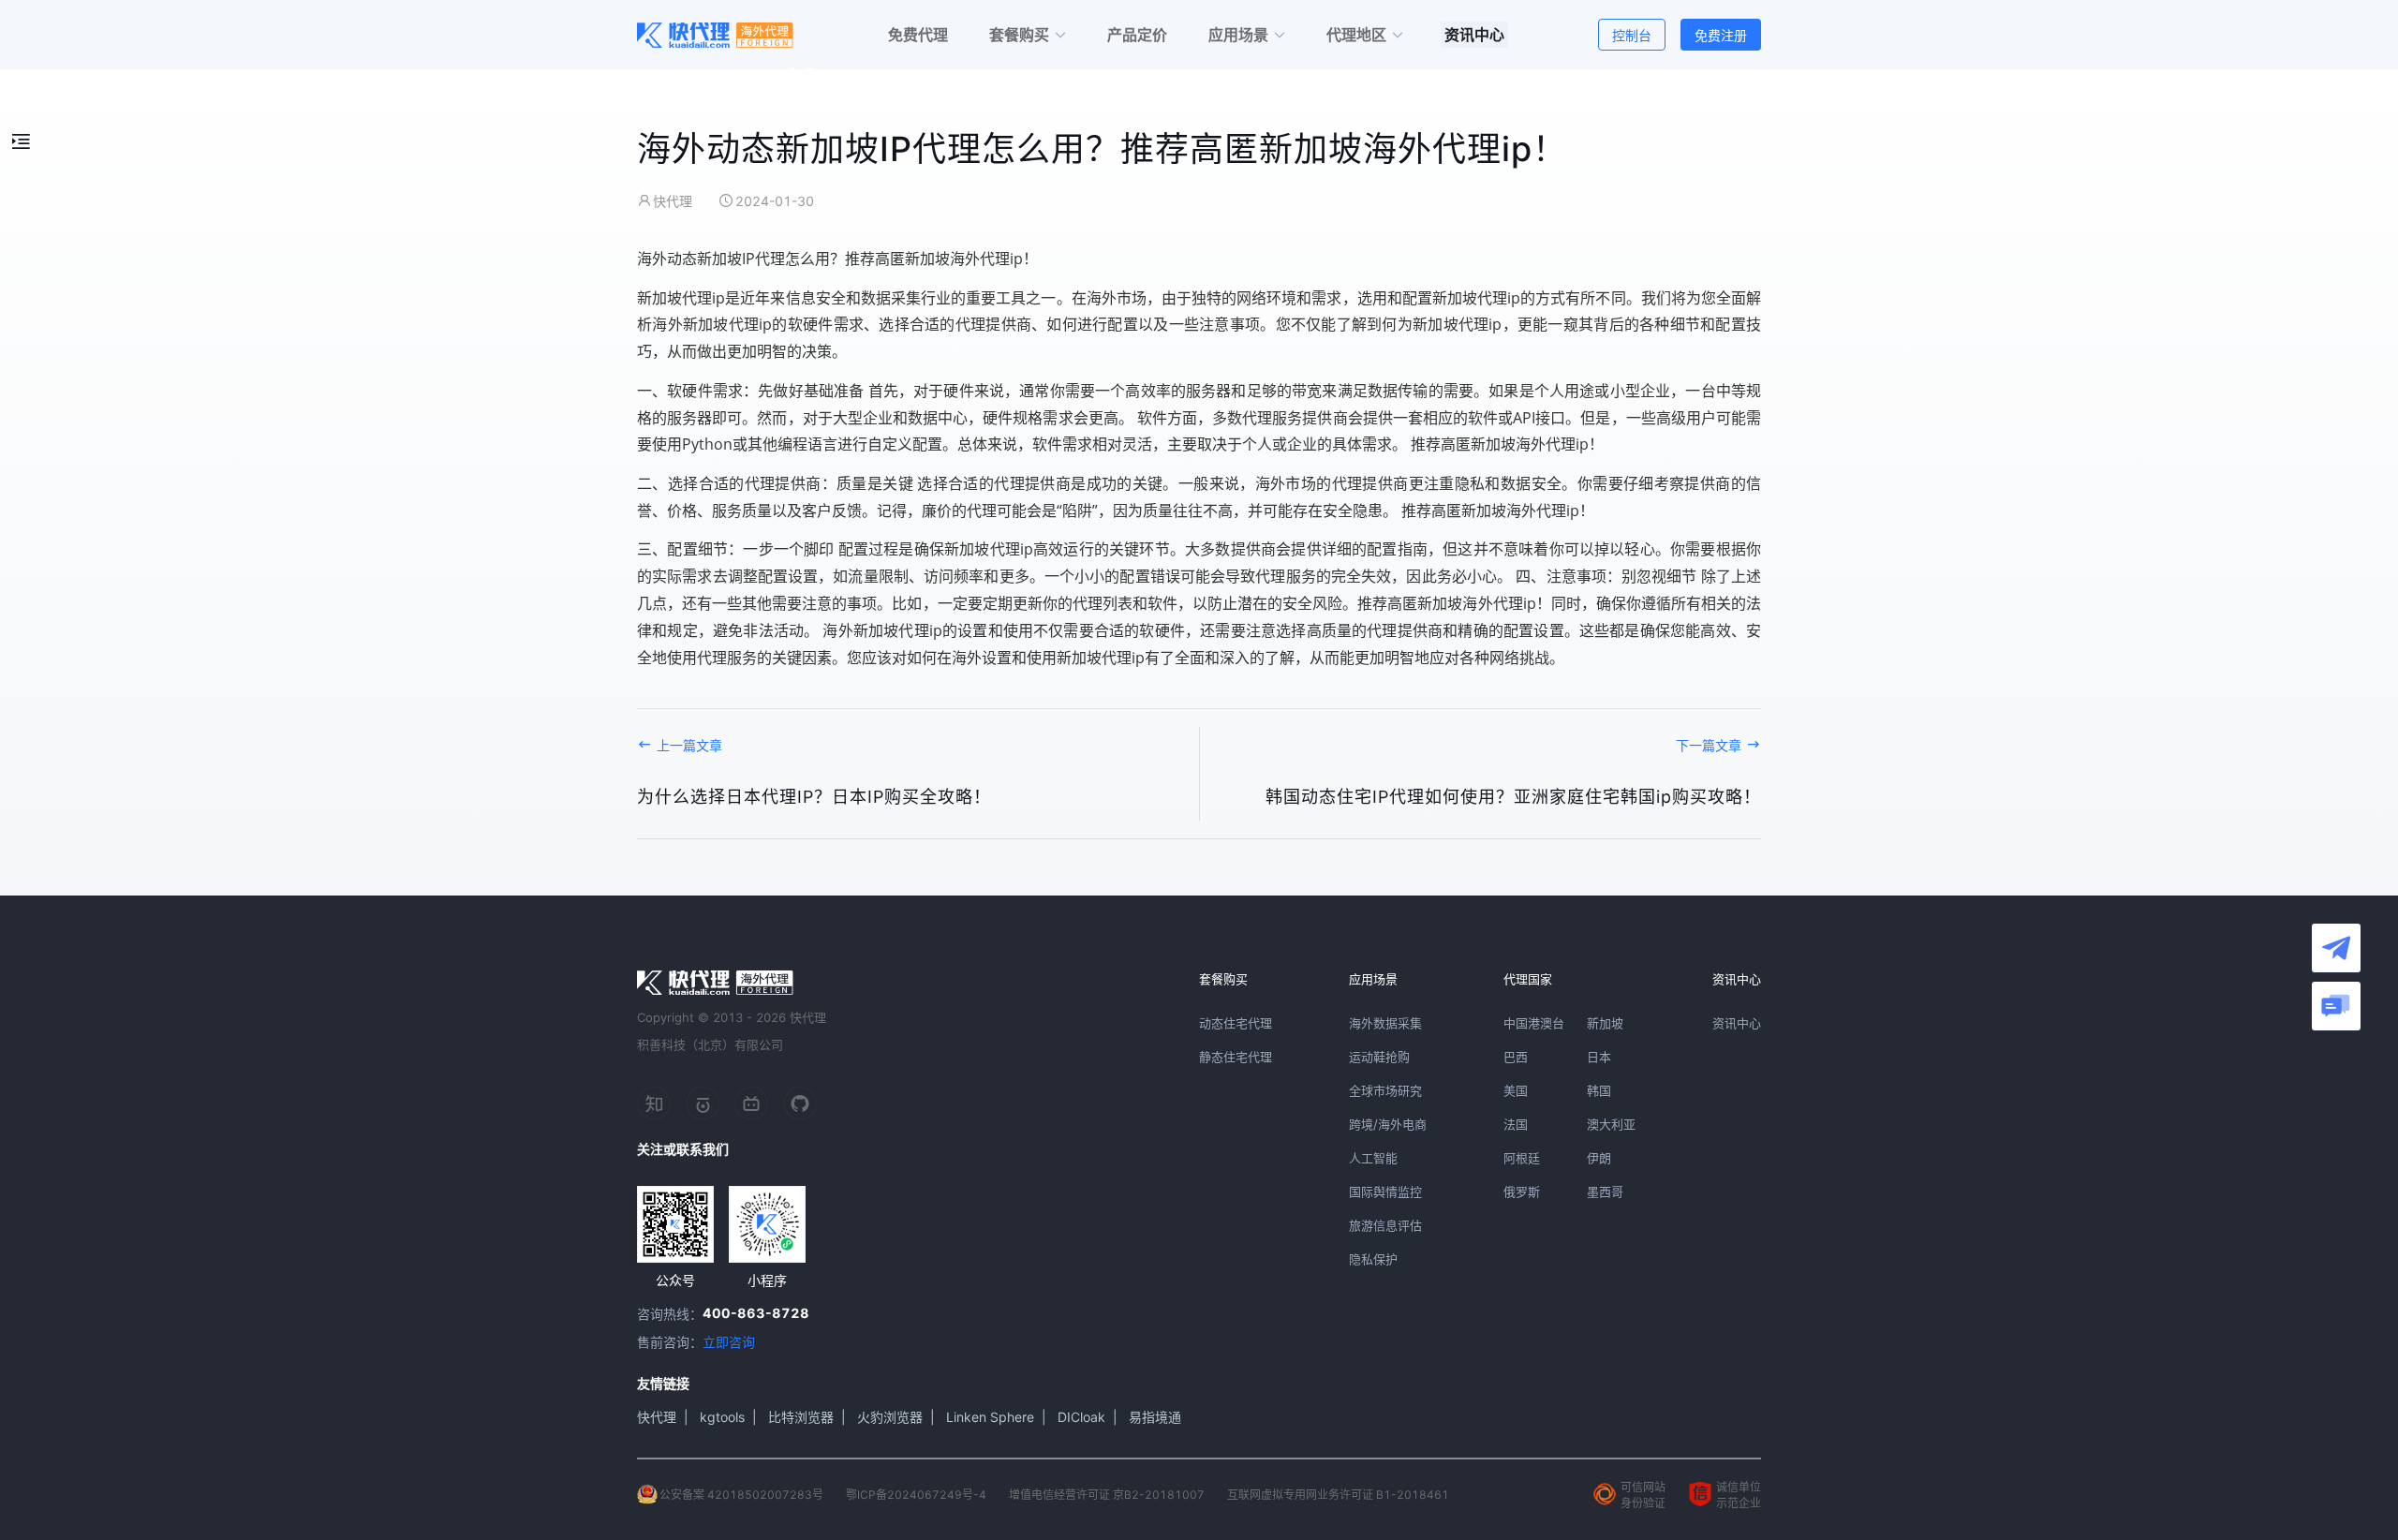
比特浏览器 (801, 1417)
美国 (1516, 1090)
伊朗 (1599, 1158)
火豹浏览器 (890, 1417)
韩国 (1599, 1090)
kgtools (722, 1417)
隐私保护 (1373, 1259)
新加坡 (1605, 1023)
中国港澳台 (1534, 1023)
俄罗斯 (1522, 1192)
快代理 (657, 1417)
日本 (1599, 1057)
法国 (1516, 1124)
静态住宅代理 (1236, 1057)
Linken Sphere (990, 1417)
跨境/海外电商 (1388, 1124)
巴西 (1516, 1057)
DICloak (1081, 1417)
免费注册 (1721, 35)
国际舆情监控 (1385, 1192)
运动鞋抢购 (1379, 1057)
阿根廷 (1522, 1158)
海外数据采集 (1385, 1023)
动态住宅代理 (1236, 1023)
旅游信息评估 (1385, 1225)
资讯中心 (1737, 1023)
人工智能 (1373, 1158)
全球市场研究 (1385, 1090)
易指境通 (1155, 1417)
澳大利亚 (1611, 1124)
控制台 (1632, 35)
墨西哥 (1605, 1192)
